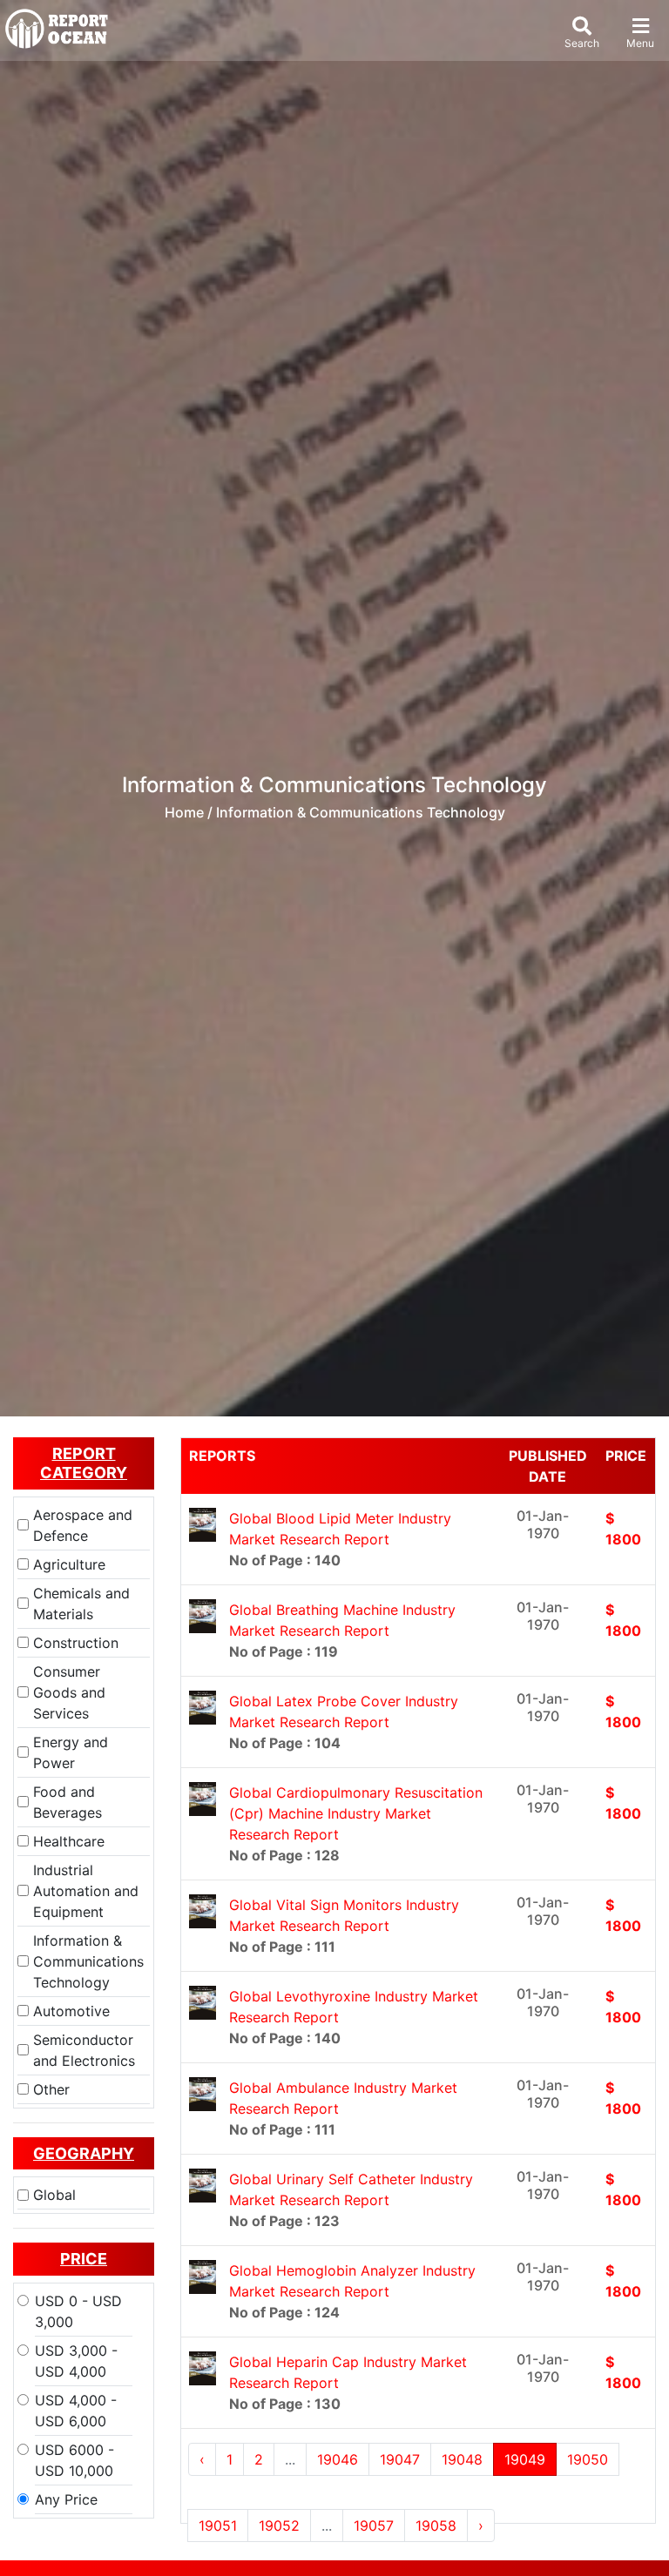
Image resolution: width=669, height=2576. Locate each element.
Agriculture (69, 1564)
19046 (338, 2459)
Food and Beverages (68, 1802)
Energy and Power (71, 1752)
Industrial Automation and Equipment (86, 1891)
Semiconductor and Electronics (84, 2050)
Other (51, 2089)
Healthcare (69, 1841)
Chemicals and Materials (81, 1604)
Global (54, 2195)
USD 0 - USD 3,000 (78, 2311)
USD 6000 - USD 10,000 (74, 2460)
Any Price (66, 2499)
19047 (400, 2459)
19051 (218, 2526)
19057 (374, 2526)
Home (184, 812)
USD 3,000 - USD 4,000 (76, 2361)
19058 (436, 2526)
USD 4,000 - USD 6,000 (76, 2411)
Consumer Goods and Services (69, 1692)
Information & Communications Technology (88, 1961)
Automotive (71, 2011)
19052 (279, 2526)
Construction (76, 1643)
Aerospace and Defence (83, 1525)
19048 (462, 2459)
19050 (588, 2459)
